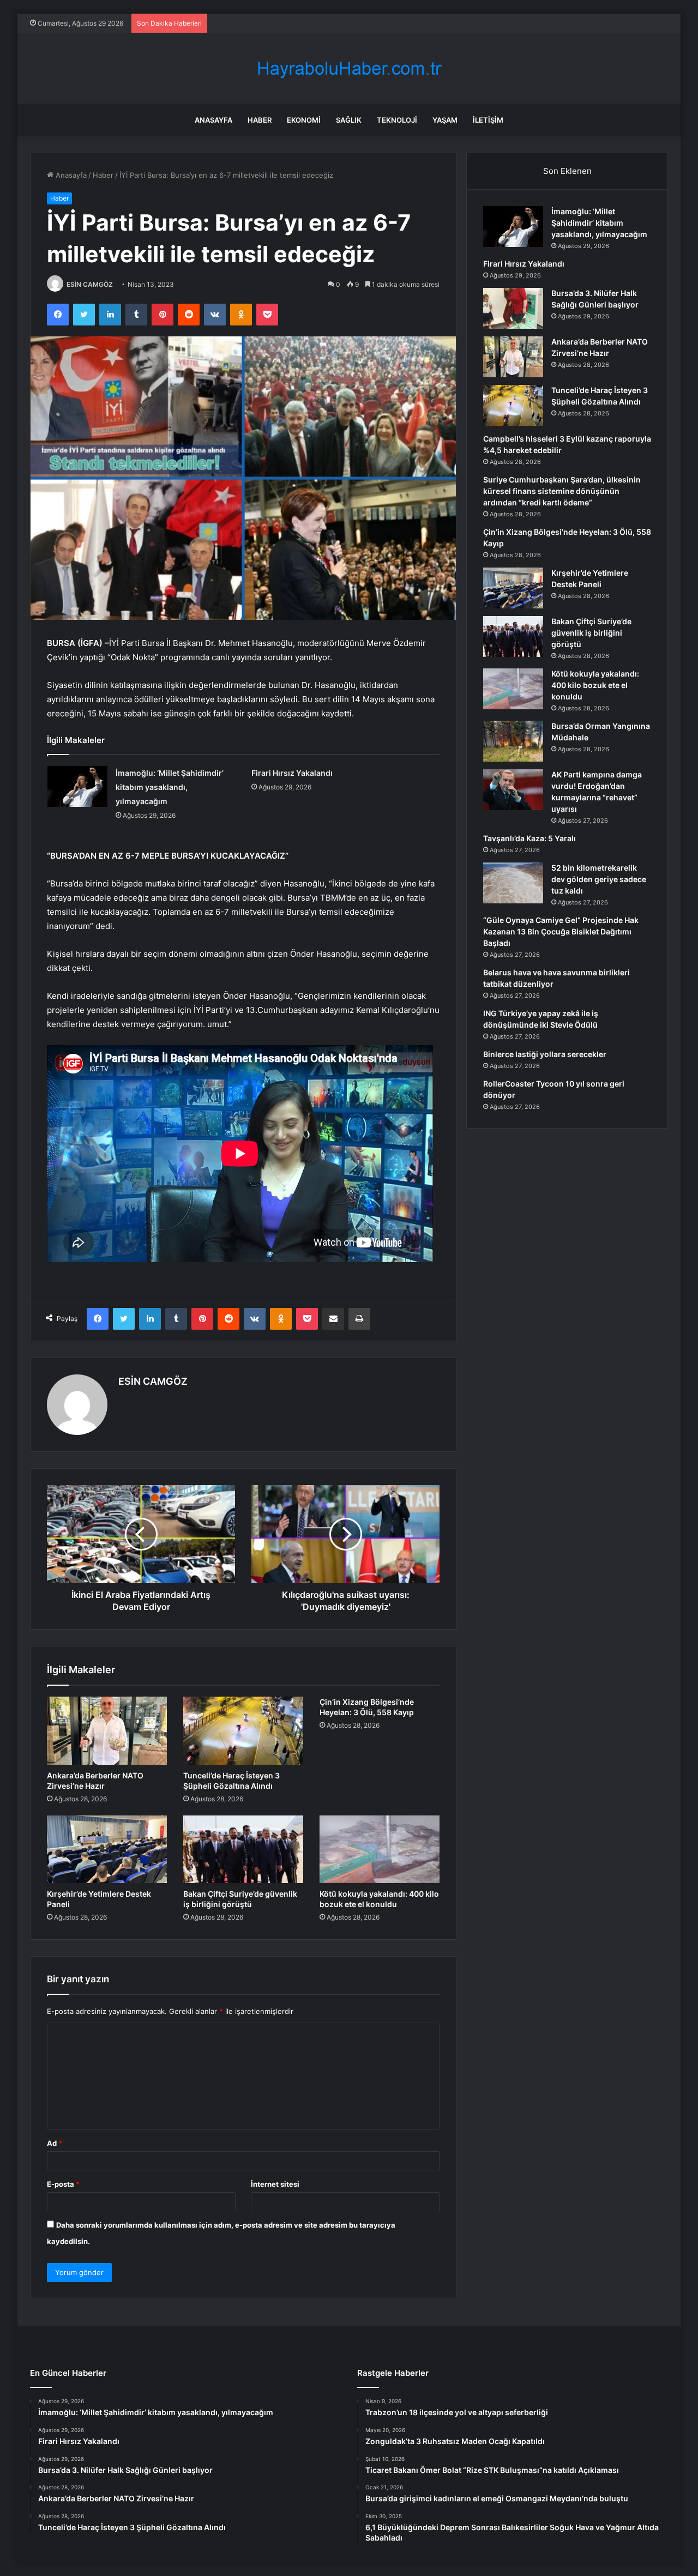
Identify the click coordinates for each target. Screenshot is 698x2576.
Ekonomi (304, 120)
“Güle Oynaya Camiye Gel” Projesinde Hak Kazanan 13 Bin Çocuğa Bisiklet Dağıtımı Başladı (561, 931)
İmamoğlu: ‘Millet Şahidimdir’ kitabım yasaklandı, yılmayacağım (170, 787)
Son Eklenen (567, 171)
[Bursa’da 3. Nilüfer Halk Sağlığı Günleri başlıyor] (513, 308)
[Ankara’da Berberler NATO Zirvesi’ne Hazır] (107, 1730)
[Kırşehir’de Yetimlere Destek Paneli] (107, 1849)
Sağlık (349, 120)
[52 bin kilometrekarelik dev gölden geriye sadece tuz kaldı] (513, 883)
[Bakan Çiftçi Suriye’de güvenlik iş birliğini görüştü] (243, 1849)
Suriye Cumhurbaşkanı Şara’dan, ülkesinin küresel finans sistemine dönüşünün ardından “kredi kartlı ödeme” (562, 491)
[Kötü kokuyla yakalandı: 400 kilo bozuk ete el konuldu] (380, 1849)
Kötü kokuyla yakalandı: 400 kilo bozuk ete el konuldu (595, 685)
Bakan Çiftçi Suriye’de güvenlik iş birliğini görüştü (591, 633)
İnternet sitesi (275, 2184)
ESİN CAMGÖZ (90, 284)
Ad (55, 2143)
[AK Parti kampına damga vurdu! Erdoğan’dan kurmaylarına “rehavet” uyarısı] (513, 790)
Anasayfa (213, 120)
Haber (260, 120)
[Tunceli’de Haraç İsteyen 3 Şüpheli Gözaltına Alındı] (243, 1730)
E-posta (63, 2184)
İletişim (488, 120)
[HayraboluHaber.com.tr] (349, 68)
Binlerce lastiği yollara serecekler (545, 1054)
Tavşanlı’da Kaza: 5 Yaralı (529, 838)
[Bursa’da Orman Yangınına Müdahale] (513, 741)
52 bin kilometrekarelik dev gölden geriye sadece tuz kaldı (599, 879)
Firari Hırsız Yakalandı (292, 773)
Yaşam (445, 120)
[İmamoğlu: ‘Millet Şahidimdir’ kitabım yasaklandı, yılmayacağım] (77, 786)
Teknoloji (397, 120)
